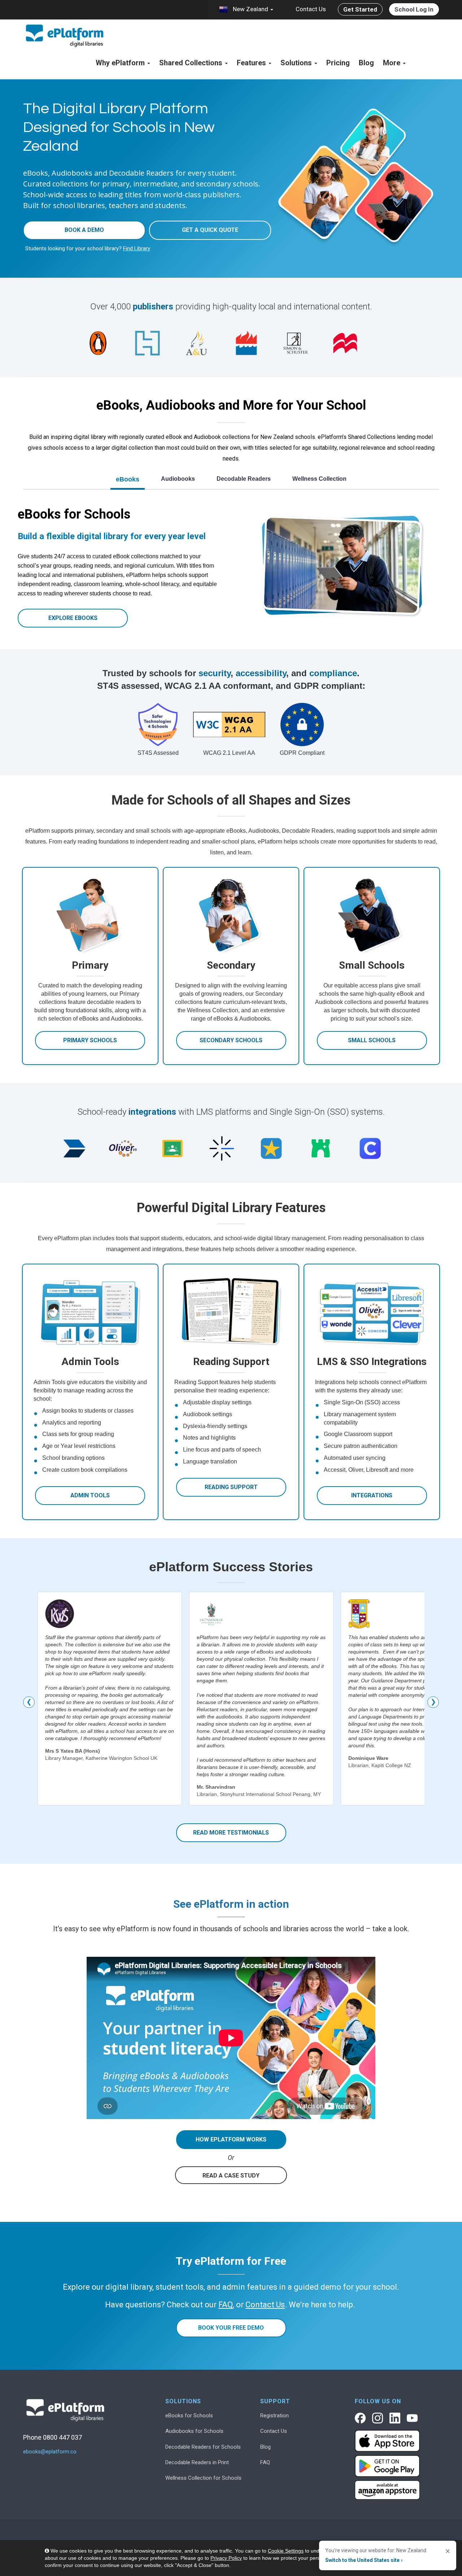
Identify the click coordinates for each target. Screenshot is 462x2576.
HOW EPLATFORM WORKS (231, 2139)
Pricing (338, 63)
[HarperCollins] (246, 343)
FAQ (265, 2462)
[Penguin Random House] (98, 343)
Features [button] (252, 63)
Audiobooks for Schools (194, 2431)
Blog (366, 63)
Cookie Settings (286, 2551)
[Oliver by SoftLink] (123, 1148)
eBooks (128, 479)
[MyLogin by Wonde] (321, 1148)
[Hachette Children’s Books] (147, 343)
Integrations (372, 1495)
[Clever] (370, 1148)
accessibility (261, 673)
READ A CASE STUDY (231, 2176)
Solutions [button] (297, 63)
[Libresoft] (271, 1148)
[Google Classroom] (172, 1148)
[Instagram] (378, 2418)
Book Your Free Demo (231, 2328)
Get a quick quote (210, 230)
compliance (333, 673)
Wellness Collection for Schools (203, 2478)
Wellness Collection (319, 479)
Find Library (137, 248)
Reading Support (231, 1487)
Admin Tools (90, 1495)
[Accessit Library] (73, 1148)
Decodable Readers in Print (197, 2462)
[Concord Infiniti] (222, 1148)
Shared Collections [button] (192, 63)
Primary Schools (90, 1040)
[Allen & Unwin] (197, 343)
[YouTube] (412, 2418)
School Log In (414, 9)
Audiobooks (178, 479)
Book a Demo (84, 230)
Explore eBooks (73, 618)
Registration (274, 2416)
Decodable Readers (244, 479)
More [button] (393, 63)
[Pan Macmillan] (345, 343)
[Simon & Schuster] (296, 343)
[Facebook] (360, 2418)
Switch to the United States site (364, 2560)
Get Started (360, 9)
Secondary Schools (231, 1040)
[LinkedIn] (395, 2418)
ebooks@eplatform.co (50, 2452)
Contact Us (311, 9)
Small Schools (372, 1040)
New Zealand (250, 9)
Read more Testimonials (231, 1833)
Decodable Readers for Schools (203, 2447)
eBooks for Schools (189, 2416)
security (215, 673)
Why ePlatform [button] (121, 63)
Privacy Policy (226, 2558)
